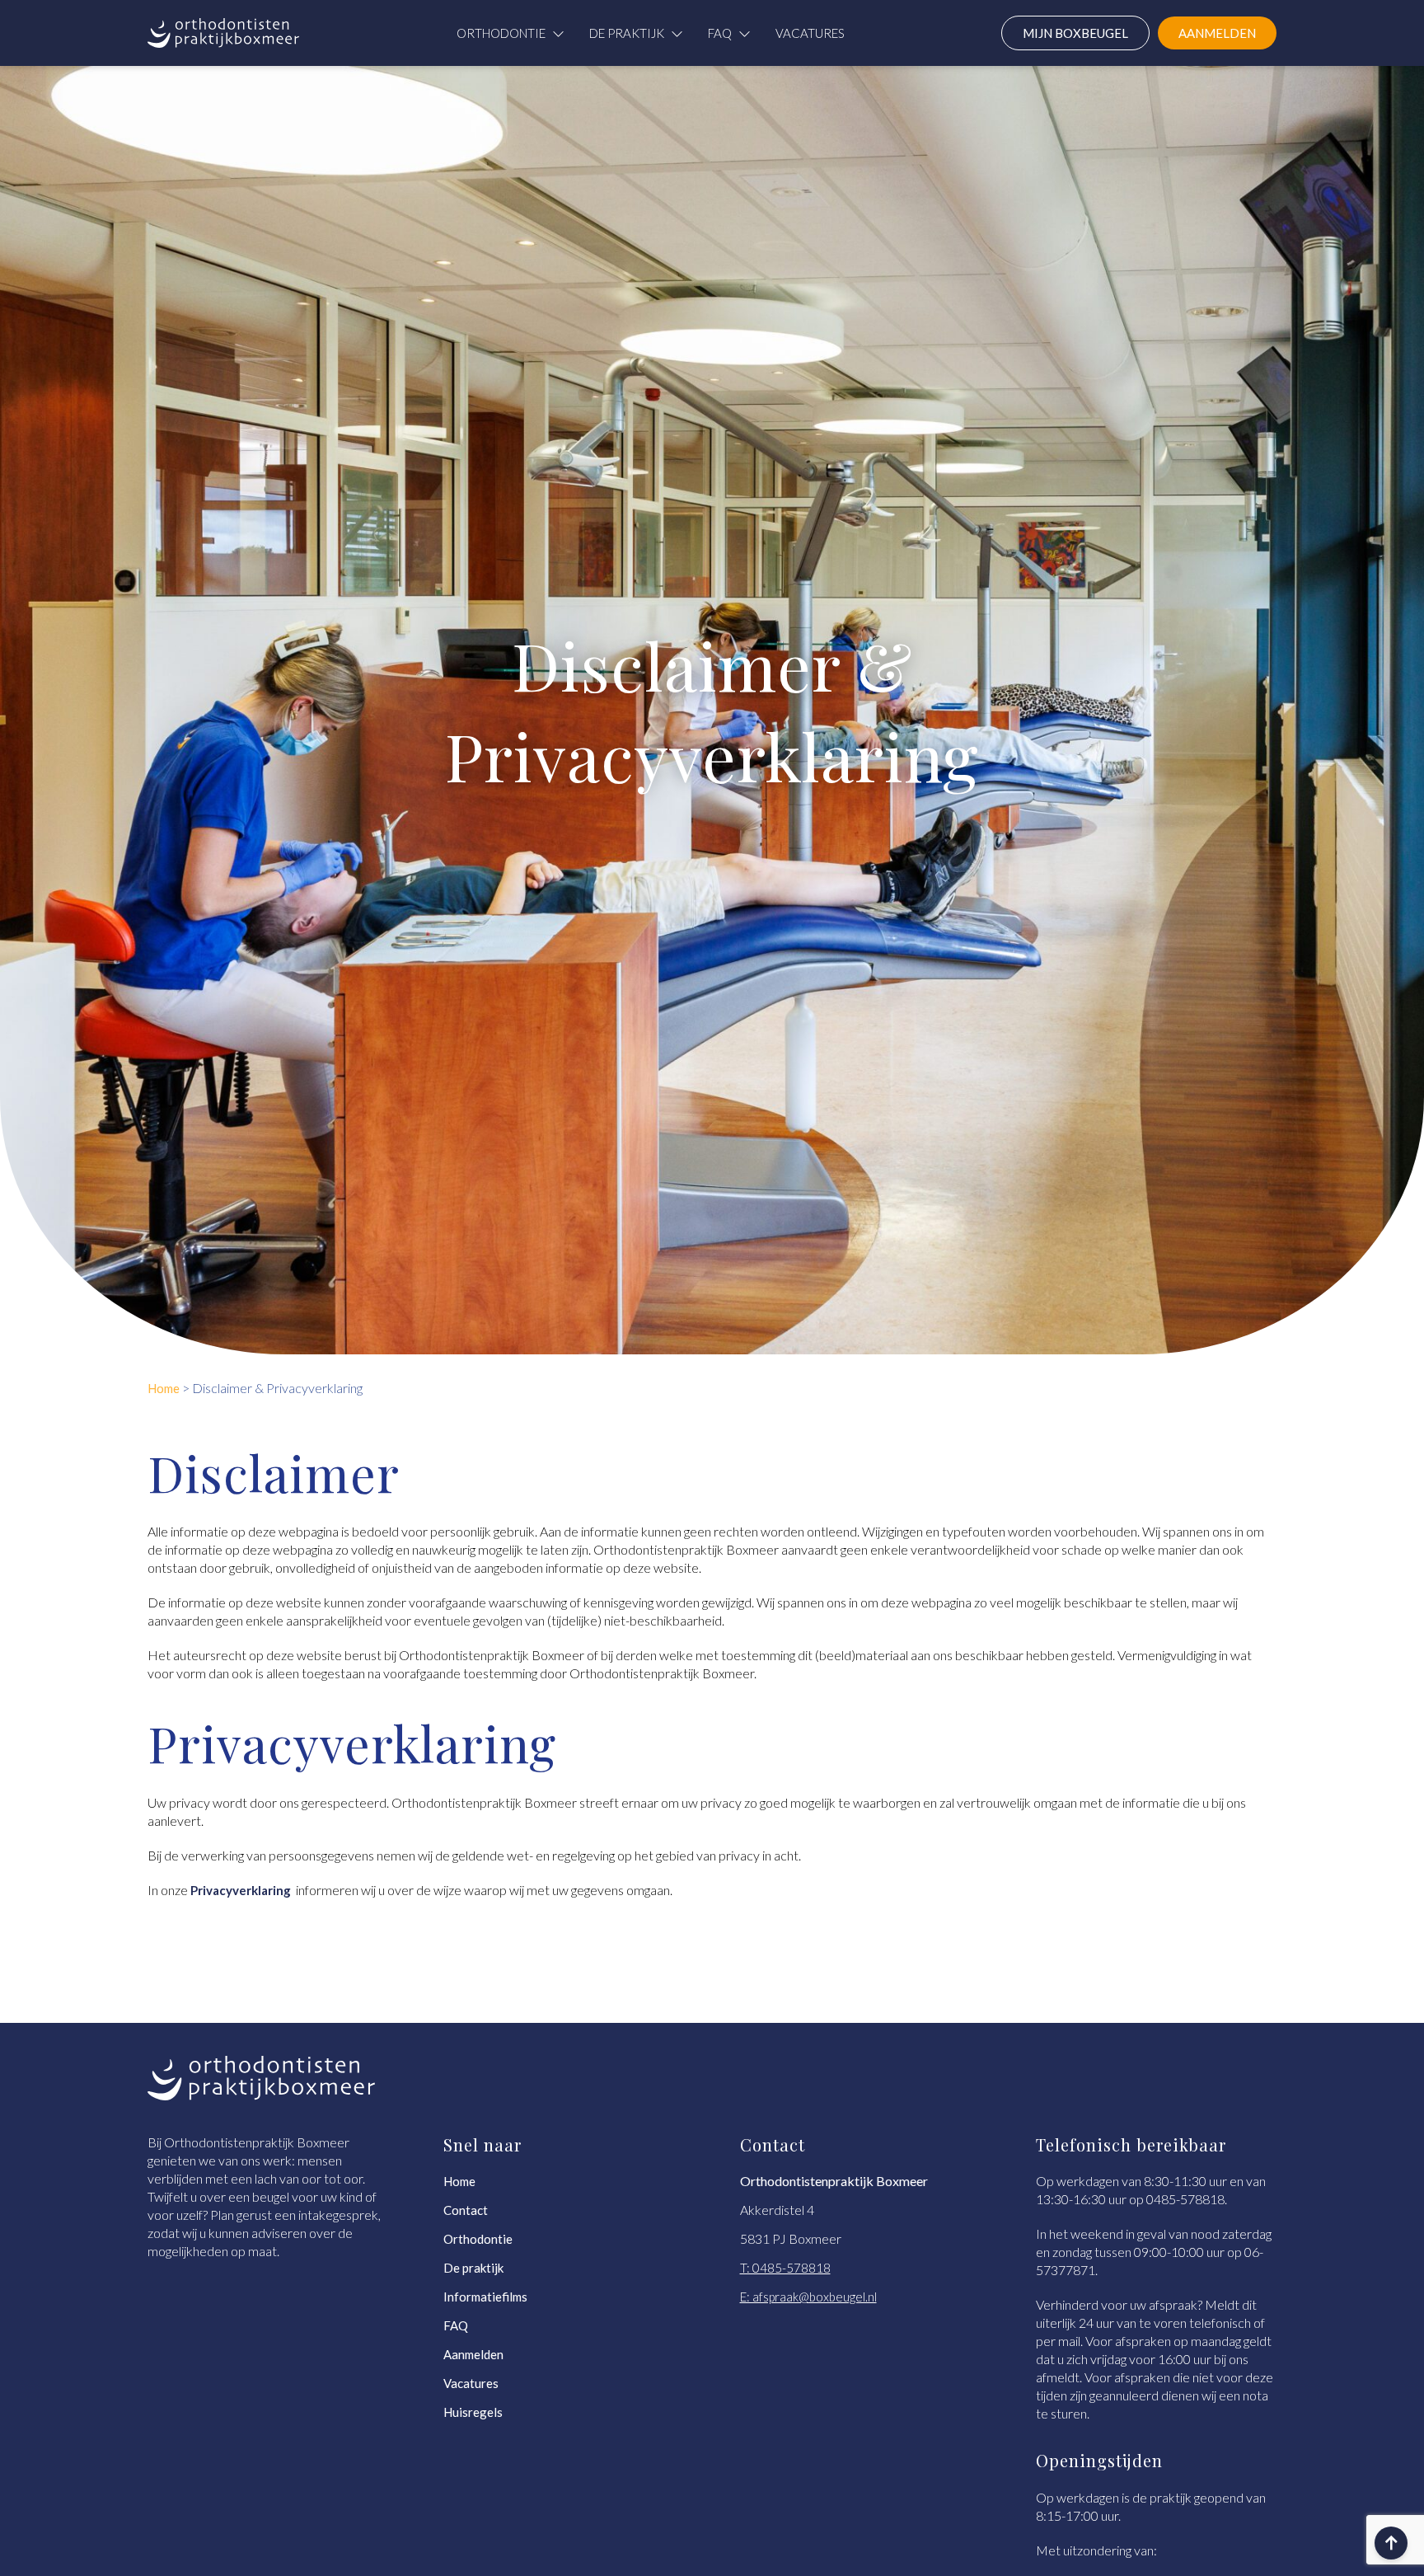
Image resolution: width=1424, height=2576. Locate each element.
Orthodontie (501, 33)
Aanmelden (473, 2354)
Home (459, 2181)
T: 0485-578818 (785, 2268)
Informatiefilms (485, 2297)
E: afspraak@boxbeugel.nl (808, 2297)
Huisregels (473, 2412)
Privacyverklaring (242, 1890)
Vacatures (810, 33)
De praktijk (627, 33)
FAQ (720, 33)
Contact (466, 2210)
